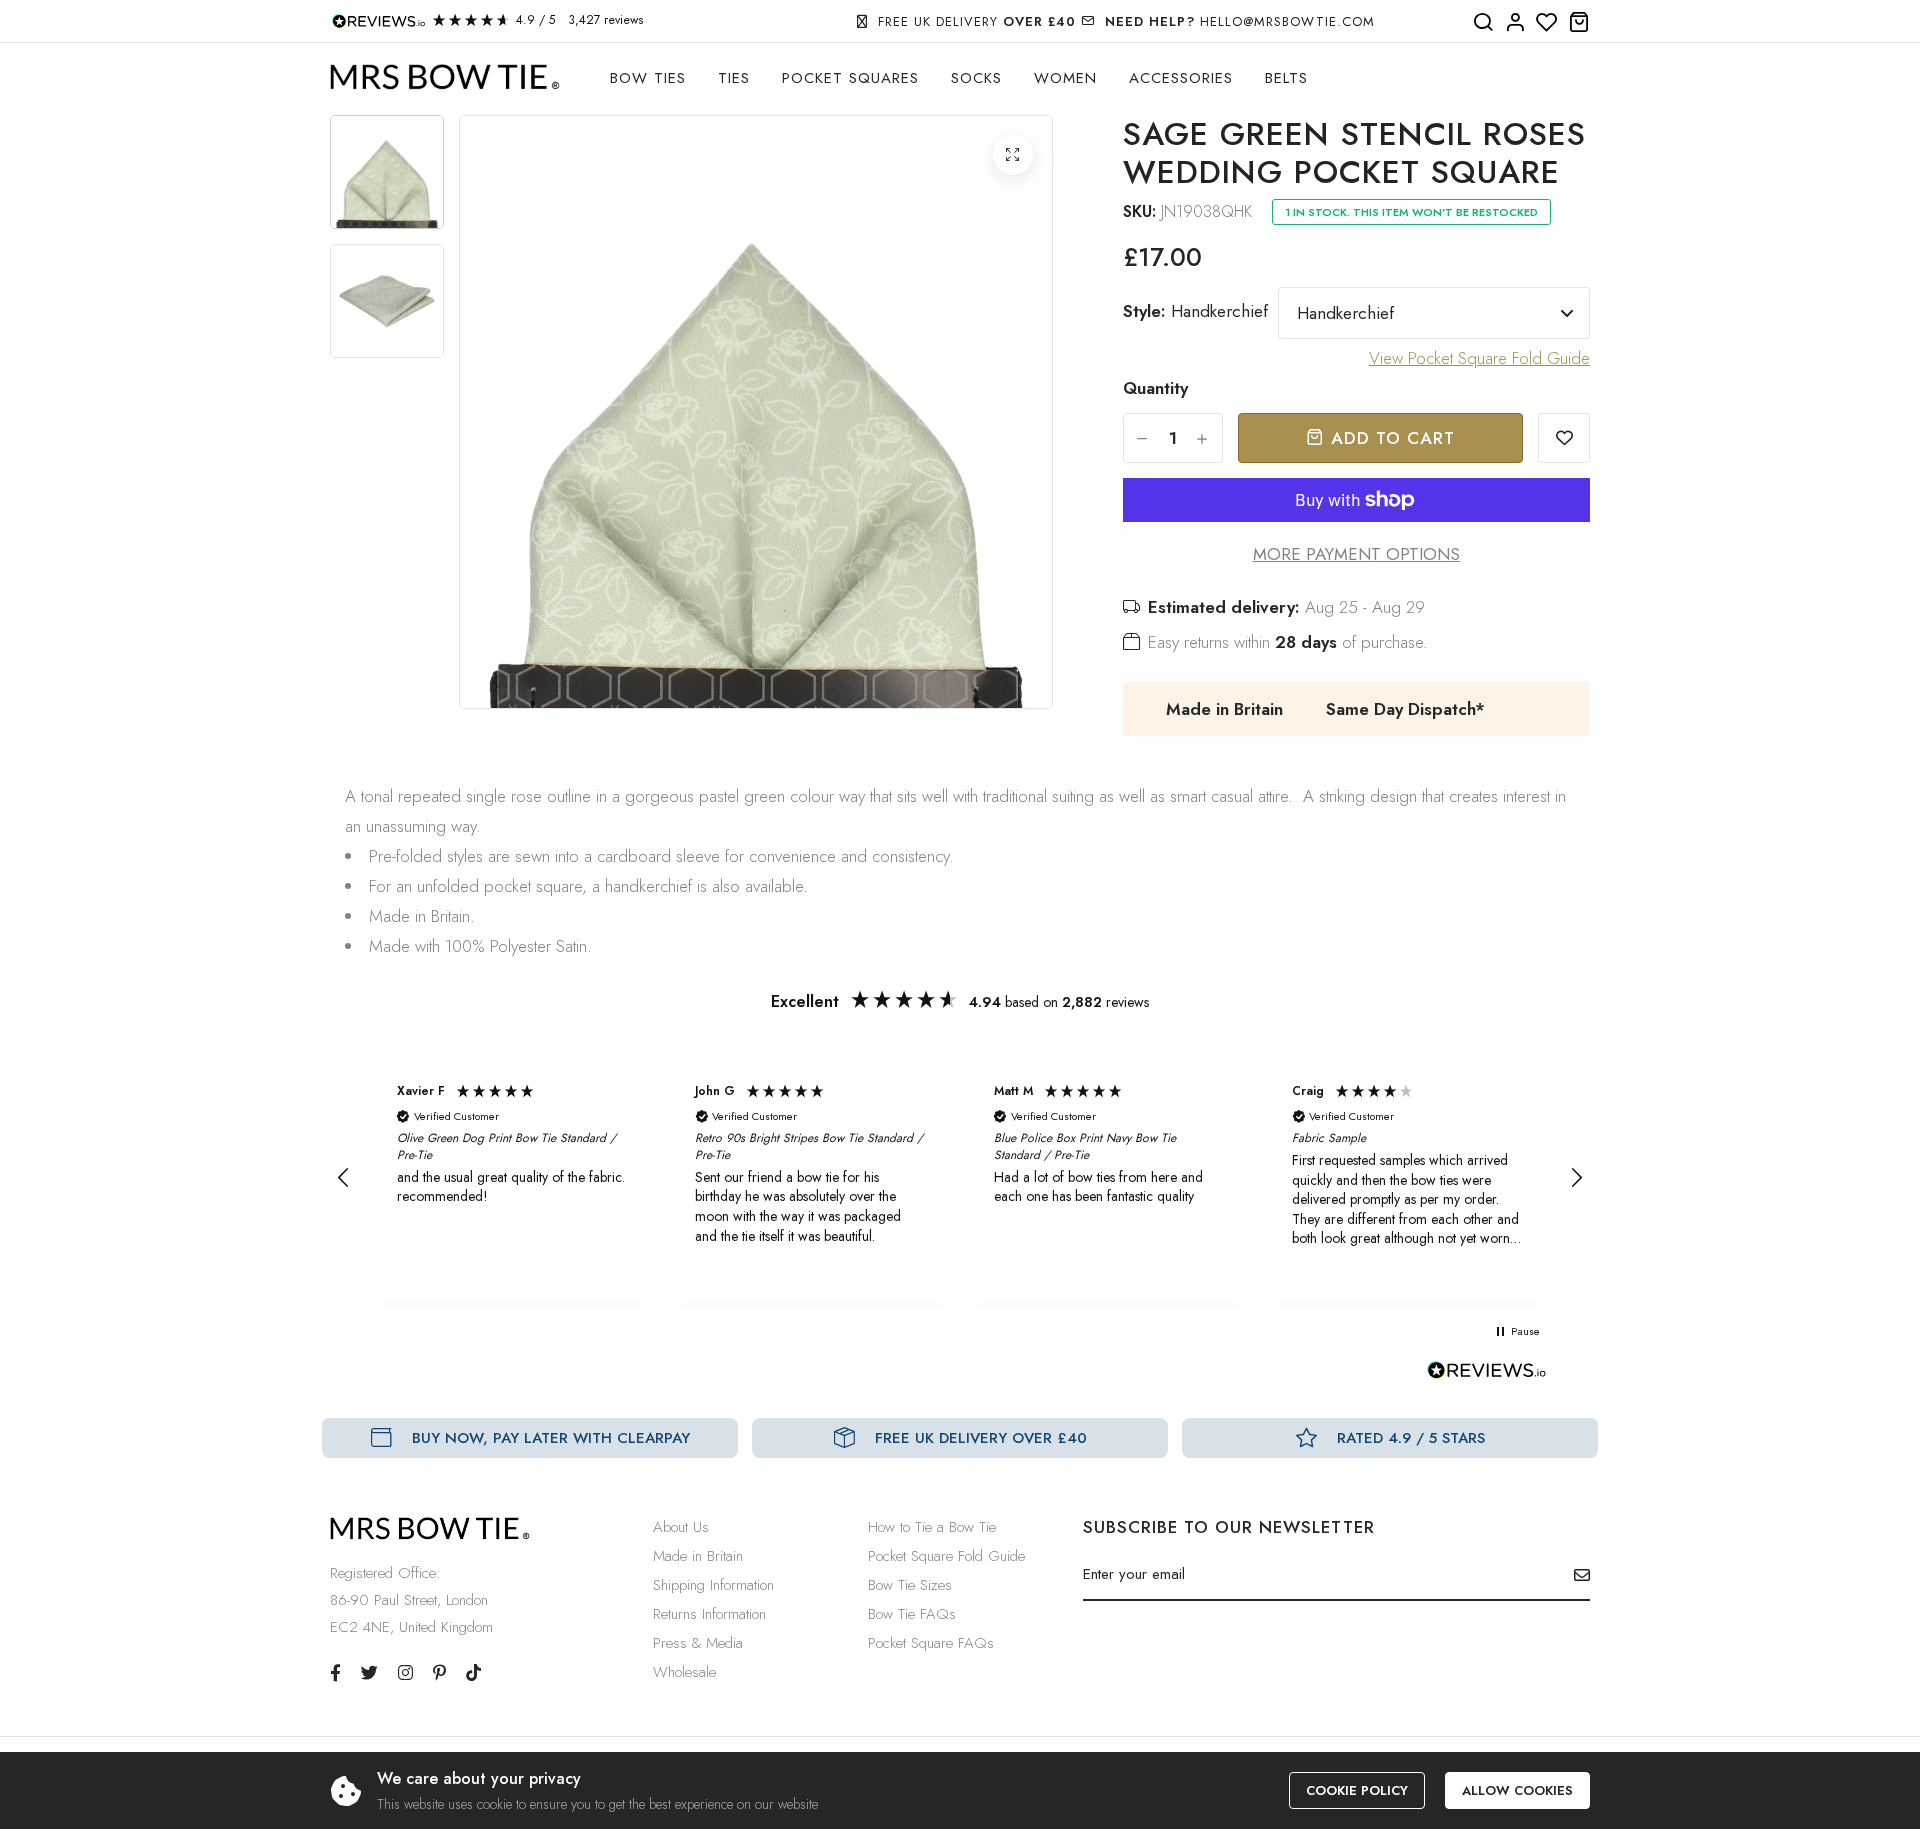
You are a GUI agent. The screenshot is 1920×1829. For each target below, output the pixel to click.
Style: (1195, 311)
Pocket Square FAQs (931, 1643)
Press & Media (698, 1643)
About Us (681, 1527)
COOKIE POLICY (1357, 1790)
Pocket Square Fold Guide (946, 1556)
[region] (960, 1178)
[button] (344, 1178)
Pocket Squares (850, 78)
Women (1065, 78)
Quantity (1155, 388)
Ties (734, 78)
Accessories (1181, 78)
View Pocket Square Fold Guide (1479, 358)
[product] (1013, 155)
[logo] (445, 77)
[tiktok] (473, 1673)
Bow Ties (648, 78)
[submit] (1574, 1575)
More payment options (1356, 554)
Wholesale (684, 1672)
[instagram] (405, 1673)
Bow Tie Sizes (910, 1585)
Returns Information (709, 1614)
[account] (1515, 23)
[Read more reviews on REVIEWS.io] (1487, 1376)
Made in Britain (698, 1556)
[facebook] (335, 1673)
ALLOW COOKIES (1517, 1790)
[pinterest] (439, 1673)
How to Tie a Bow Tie (932, 1527)
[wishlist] (1547, 23)
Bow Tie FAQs (912, 1614)
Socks (976, 78)
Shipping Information (713, 1585)
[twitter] (369, 1673)
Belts (1286, 78)
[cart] (1579, 23)
